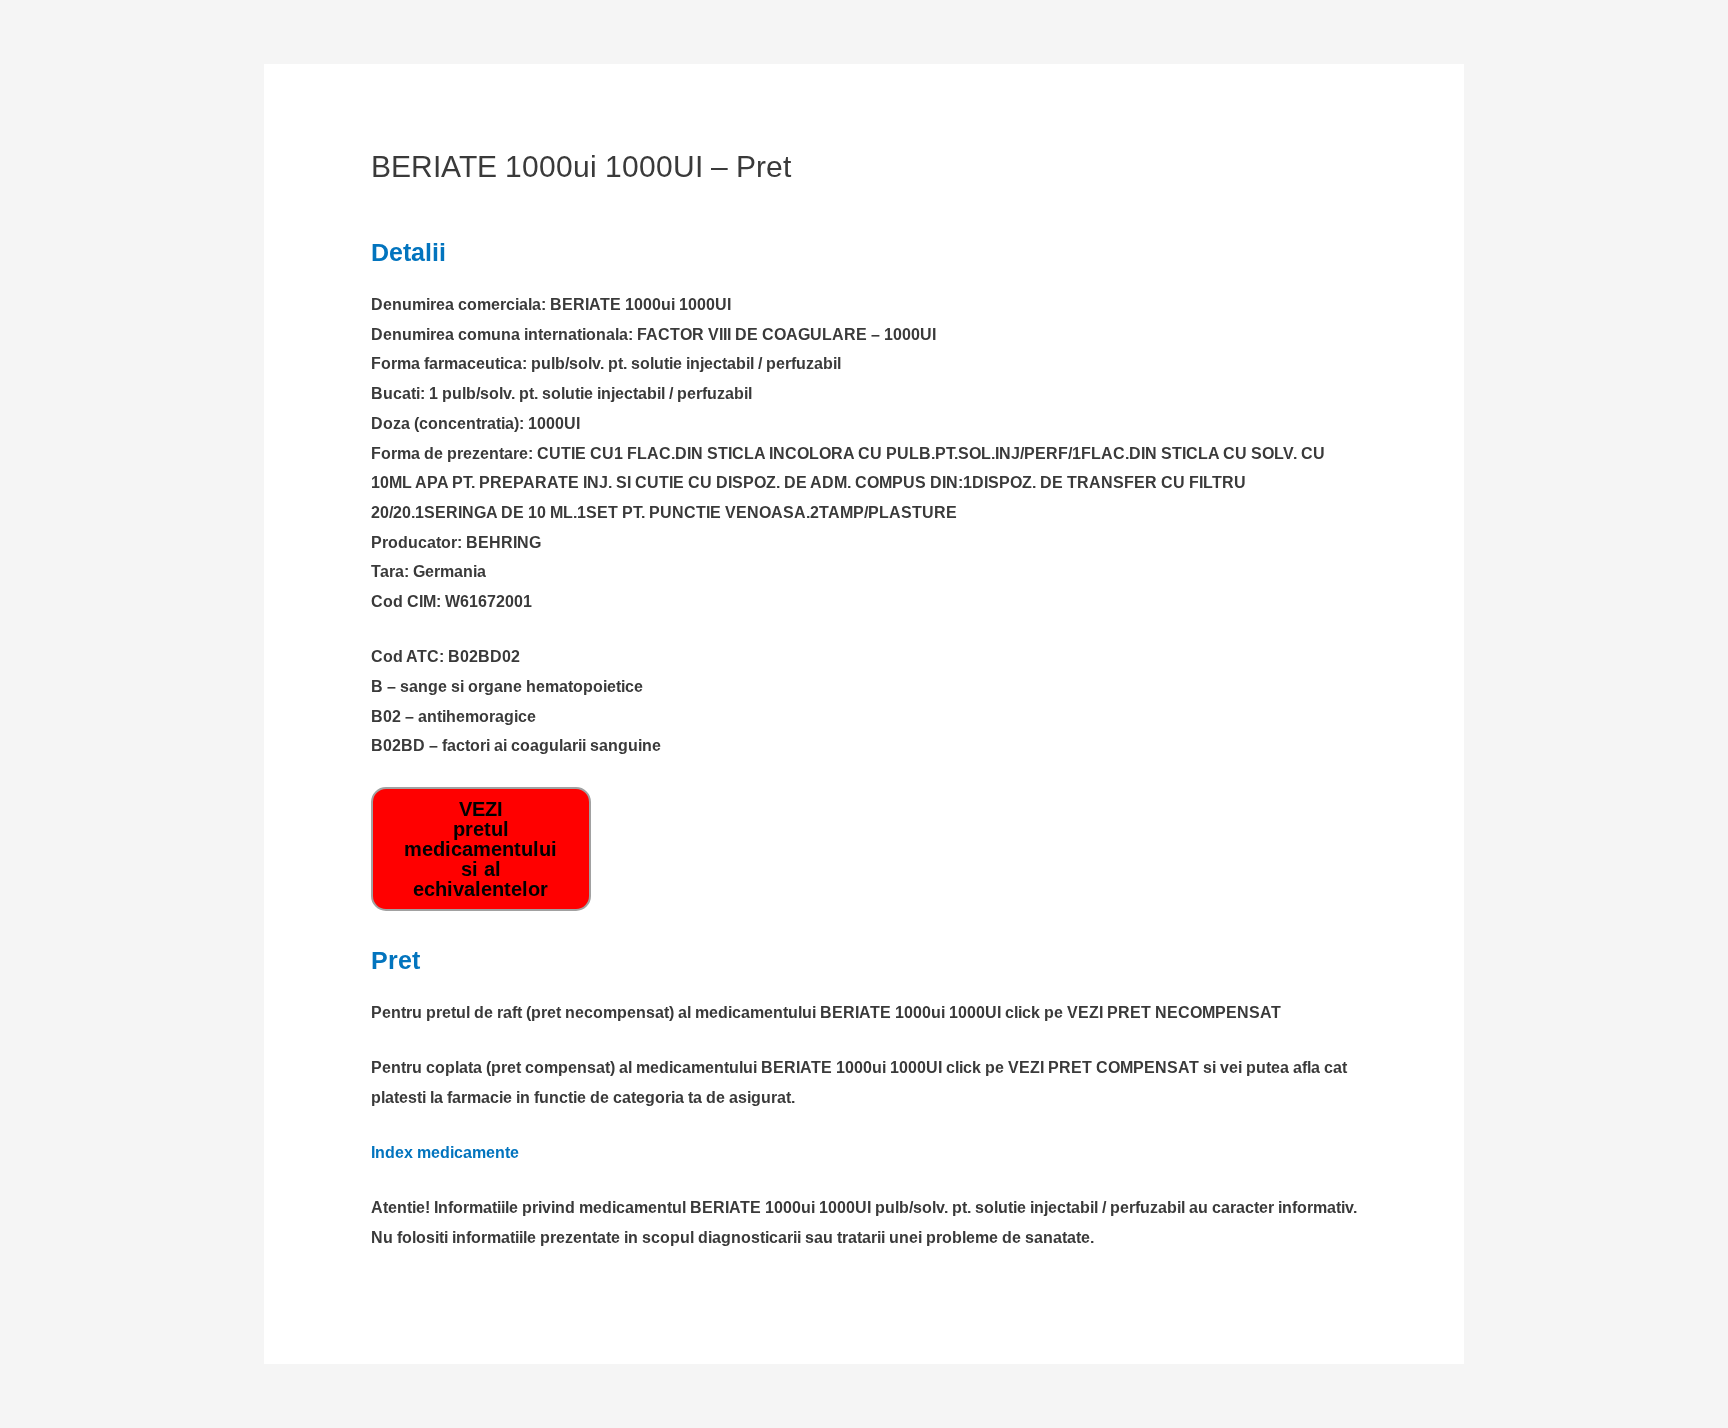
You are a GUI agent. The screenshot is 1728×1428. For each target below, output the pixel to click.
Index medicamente (445, 1152)
